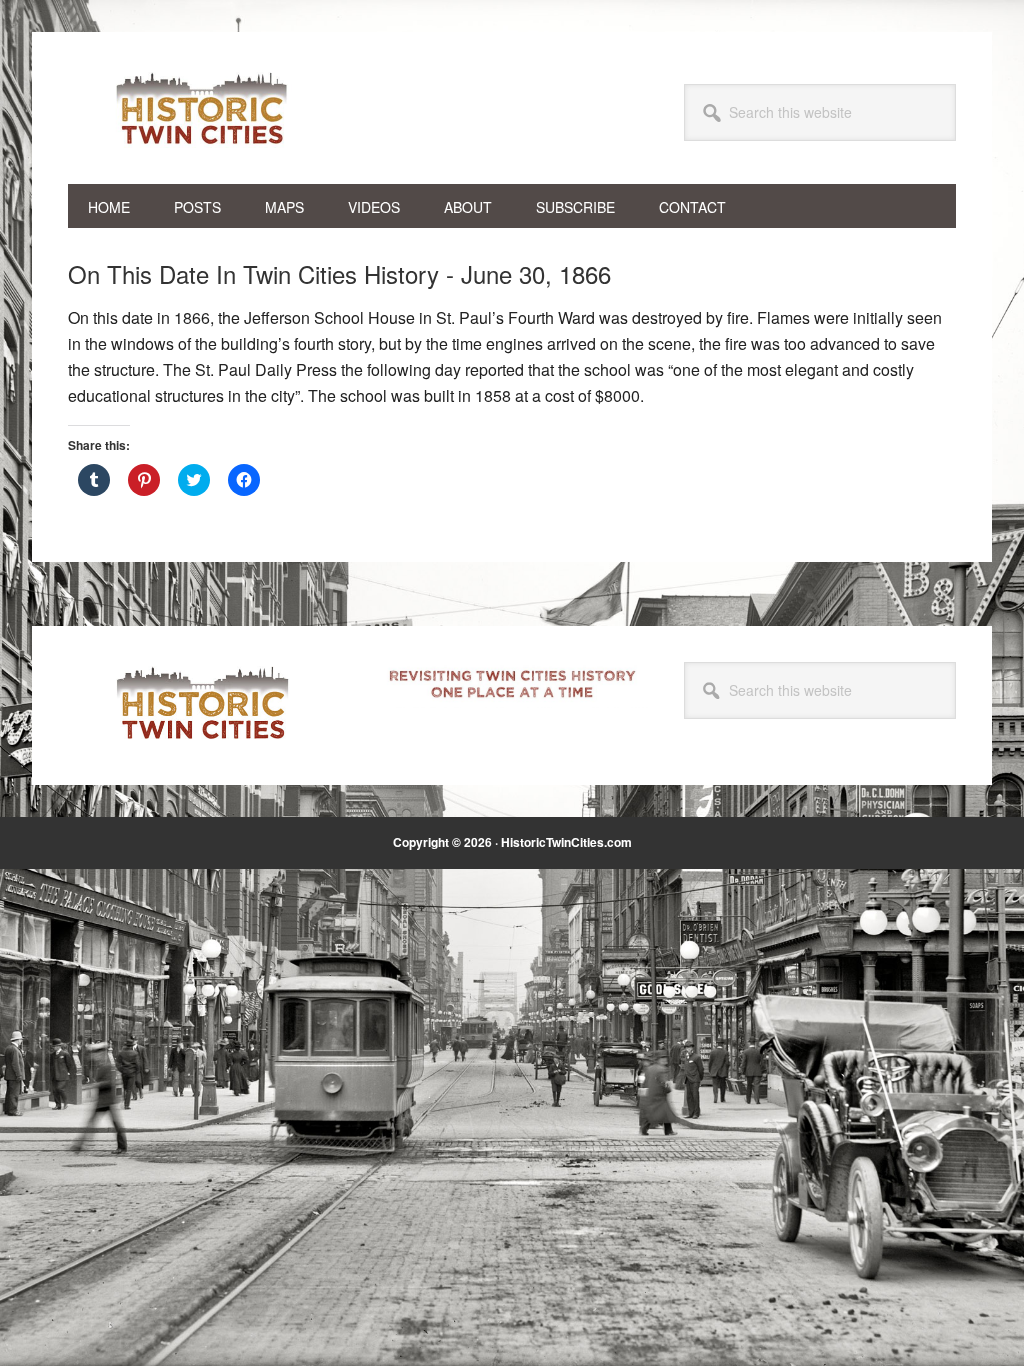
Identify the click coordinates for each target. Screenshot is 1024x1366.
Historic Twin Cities (203, 108)
